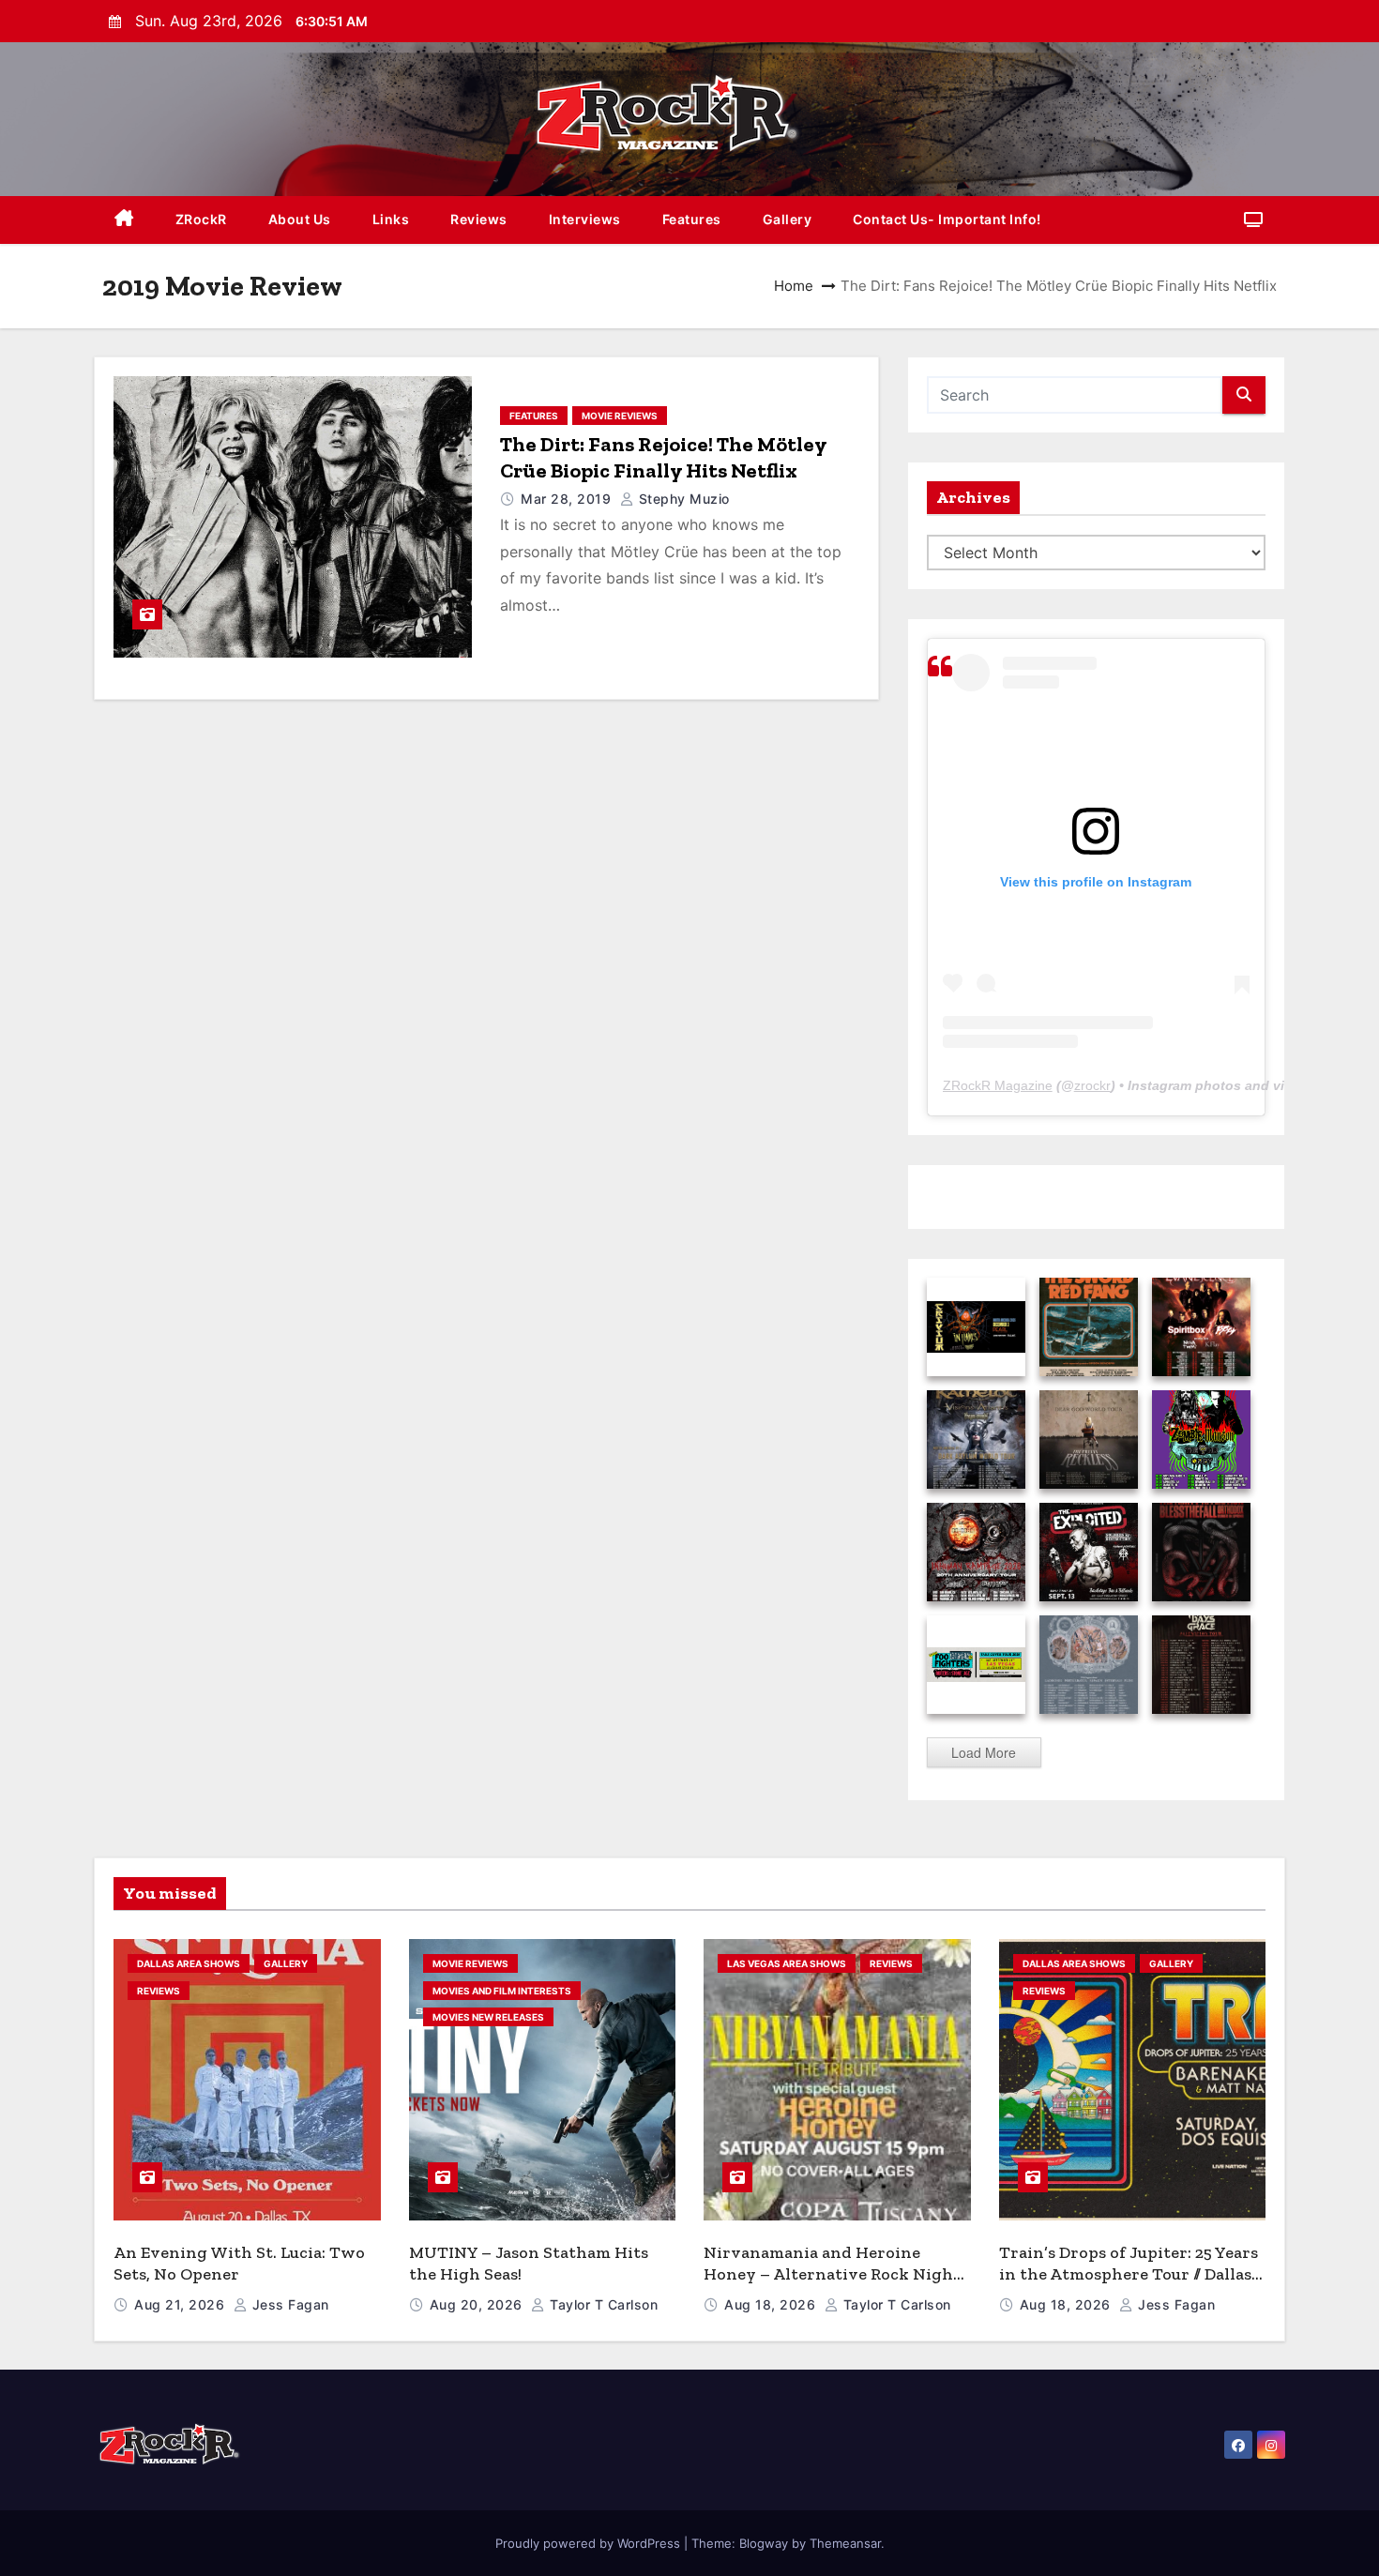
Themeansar (845, 2543)
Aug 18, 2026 (772, 2304)
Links (391, 219)
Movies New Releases (488, 2017)
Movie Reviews (620, 416)
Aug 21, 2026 (182, 2304)
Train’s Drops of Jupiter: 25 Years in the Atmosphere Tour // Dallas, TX (1129, 2273)
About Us (300, 219)
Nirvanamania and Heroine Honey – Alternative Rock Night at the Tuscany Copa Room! (832, 2273)
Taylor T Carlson (602, 2304)
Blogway (764, 2543)
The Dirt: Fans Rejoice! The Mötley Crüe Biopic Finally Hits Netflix (663, 457)
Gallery (788, 219)
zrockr (1092, 1085)
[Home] (124, 220)
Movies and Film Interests (502, 1991)
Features (692, 219)
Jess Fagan (288, 2304)
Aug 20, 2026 (478, 2304)
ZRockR (201, 219)
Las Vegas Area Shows (787, 1963)
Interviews (585, 219)
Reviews (479, 219)
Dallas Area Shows (189, 1963)
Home (794, 286)
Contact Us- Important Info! (947, 219)
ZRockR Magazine (998, 1085)
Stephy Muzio (682, 499)
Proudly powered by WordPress (590, 2543)
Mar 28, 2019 (568, 499)
